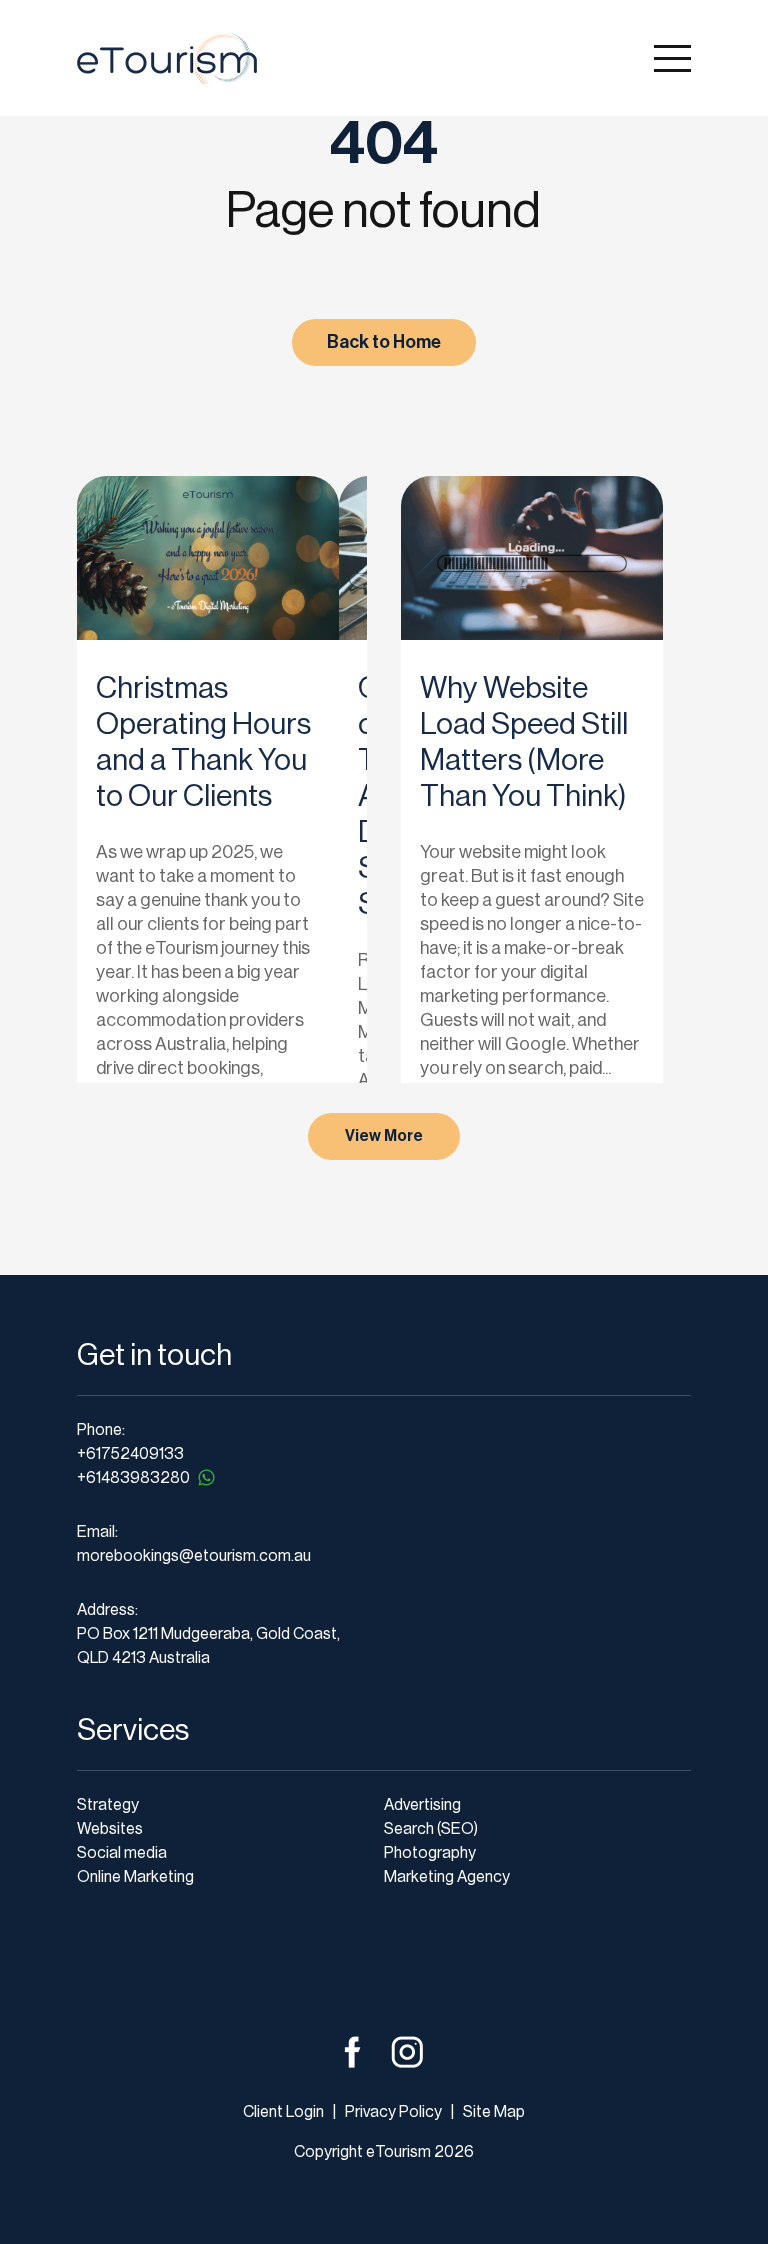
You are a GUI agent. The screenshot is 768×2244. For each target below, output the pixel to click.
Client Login (283, 2112)
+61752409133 (130, 1454)
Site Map (494, 2112)
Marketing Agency (447, 1877)
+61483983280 (133, 1478)
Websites (110, 1829)
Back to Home (384, 342)
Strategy (108, 1805)
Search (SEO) (431, 1829)
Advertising (422, 1805)
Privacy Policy (392, 2112)
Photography (430, 1853)
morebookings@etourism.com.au (194, 1556)
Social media (122, 1853)
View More (384, 1136)
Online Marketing (135, 1877)
